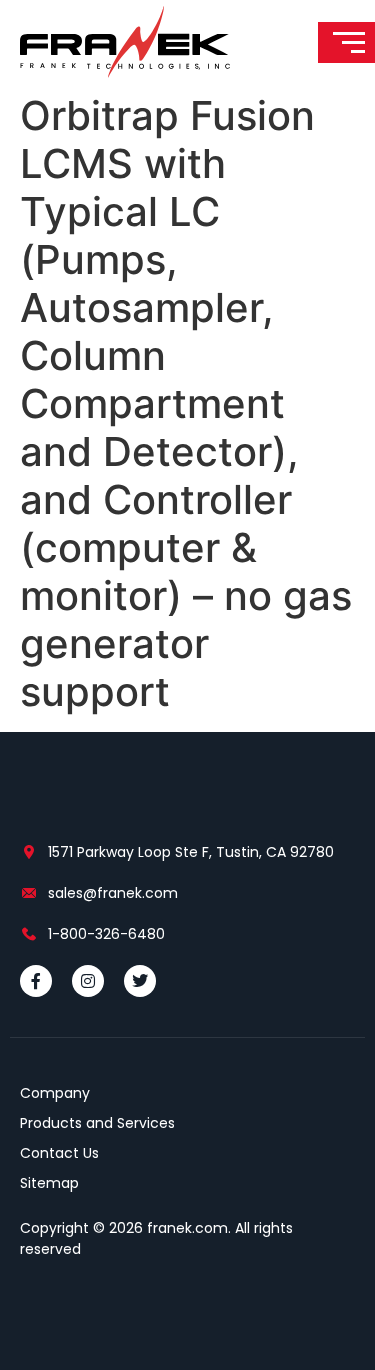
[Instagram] (88, 981)
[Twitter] (140, 981)
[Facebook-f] (36, 981)
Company (55, 1093)
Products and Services (97, 1123)
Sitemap (49, 1183)
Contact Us (59, 1153)
